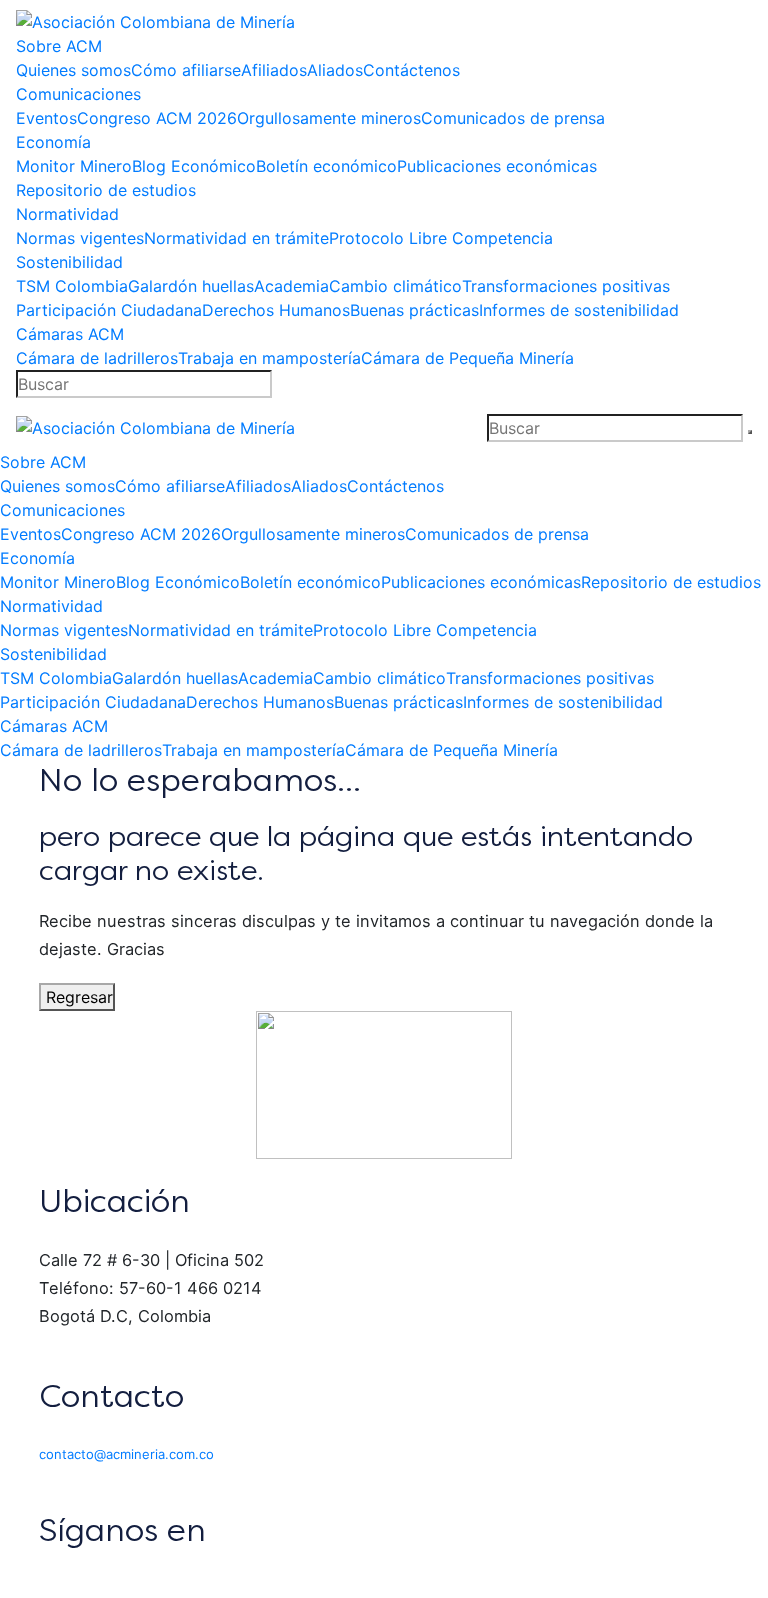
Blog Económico (194, 166)
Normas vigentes (80, 238)
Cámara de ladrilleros (97, 358)
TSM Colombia (72, 286)
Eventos (46, 118)
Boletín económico (326, 166)
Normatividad (67, 214)
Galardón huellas (191, 286)
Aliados (335, 70)
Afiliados (274, 70)
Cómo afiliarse (186, 70)
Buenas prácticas (414, 310)
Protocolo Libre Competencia (441, 238)
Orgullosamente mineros (329, 118)
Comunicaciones (78, 94)
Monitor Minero (74, 166)
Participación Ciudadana (109, 310)
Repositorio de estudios (106, 190)
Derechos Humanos (276, 310)
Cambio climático (395, 286)
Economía (53, 142)
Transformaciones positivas (566, 286)
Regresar (77, 997)
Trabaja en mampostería (269, 358)
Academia (291, 286)
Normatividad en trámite (236, 238)
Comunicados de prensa (513, 118)
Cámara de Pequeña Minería (467, 358)
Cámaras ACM (70, 334)
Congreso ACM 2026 (157, 118)
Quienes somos (73, 70)
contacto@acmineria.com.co (126, 1454)
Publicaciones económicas (497, 166)
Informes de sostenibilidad (579, 310)
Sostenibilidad (69, 262)
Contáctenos (411, 70)
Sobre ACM (59, 46)
